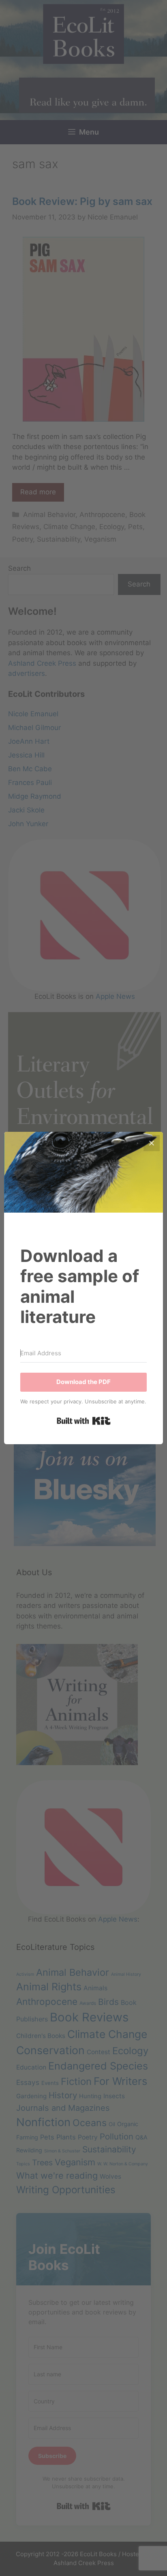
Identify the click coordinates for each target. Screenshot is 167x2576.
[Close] (152, 1143)
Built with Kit (84, 1421)
